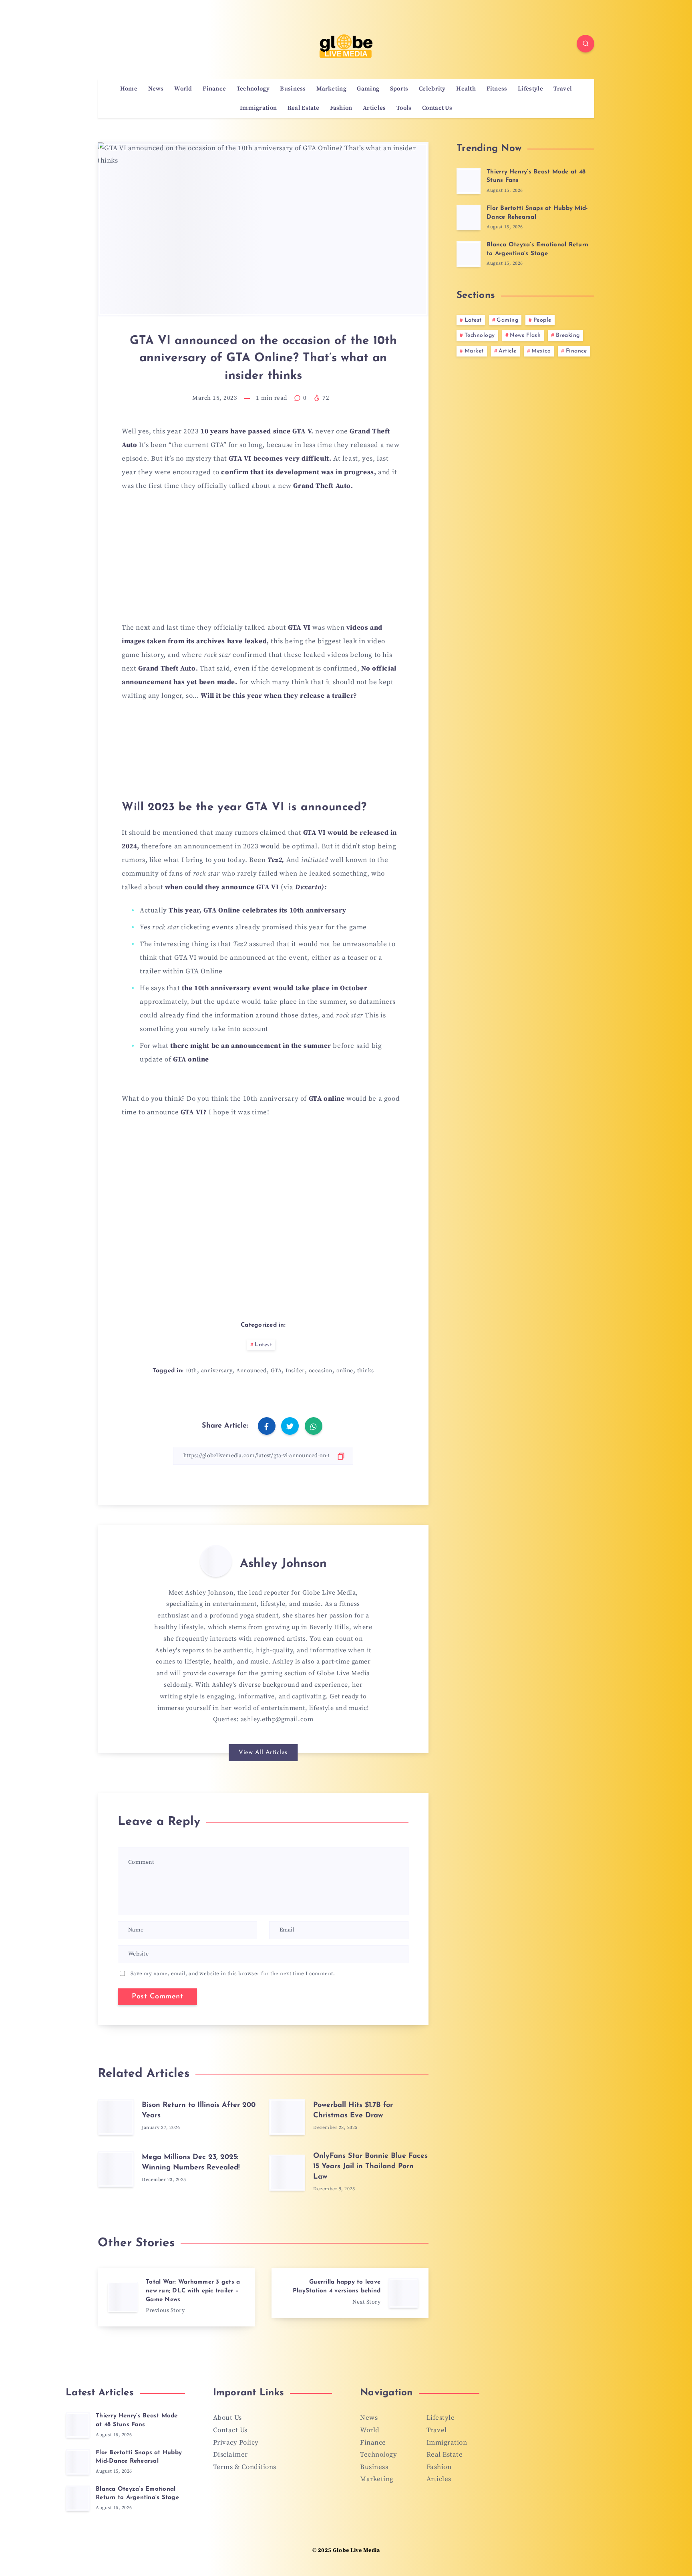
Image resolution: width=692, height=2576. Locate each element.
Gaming (368, 89)
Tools (404, 108)
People (542, 320)
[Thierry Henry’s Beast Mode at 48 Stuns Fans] (469, 181)
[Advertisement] (263, 560)
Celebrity (432, 89)
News (156, 89)
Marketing (331, 89)
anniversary (217, 1371)
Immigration (258, 108)
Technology (253, 89)
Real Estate (303, 108)
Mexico (541, 351)
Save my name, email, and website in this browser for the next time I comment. (233, 1974)
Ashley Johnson (283, 1564)
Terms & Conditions (245, 2467)
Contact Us (437, 108)
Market (474, 351)
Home (129, 89)
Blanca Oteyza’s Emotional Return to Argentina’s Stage (137, 2494)
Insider (295, 1371)
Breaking (568, 335)
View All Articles (263, 1753)
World (183, 89)
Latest (263, 1345)
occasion (321, 1371)
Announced (251, 1371)
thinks (366, 1371)
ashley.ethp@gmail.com (277, 1719)
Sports (399, 89)
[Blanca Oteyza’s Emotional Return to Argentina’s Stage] (469, 254)
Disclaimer (230, 2455)
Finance (214, 89)
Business (293, 89)
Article (508, 351)
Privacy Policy (236, 2443)
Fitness (497, 89)
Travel (563, 89)
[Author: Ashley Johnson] (216, 1561)
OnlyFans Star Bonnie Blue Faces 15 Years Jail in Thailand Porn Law (370, 2167)
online (345, 1371)
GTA (276, 1371)
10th (191, 1371)
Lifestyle (530, 89)
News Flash (525, 335)
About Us (227, 2418)
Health (466, 89)
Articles (374, 108)
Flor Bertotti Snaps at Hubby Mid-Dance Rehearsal (139, 2457)
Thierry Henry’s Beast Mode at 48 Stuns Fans (137, 2420)
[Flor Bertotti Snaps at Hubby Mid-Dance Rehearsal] (469, 218)
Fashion (341, 108)
